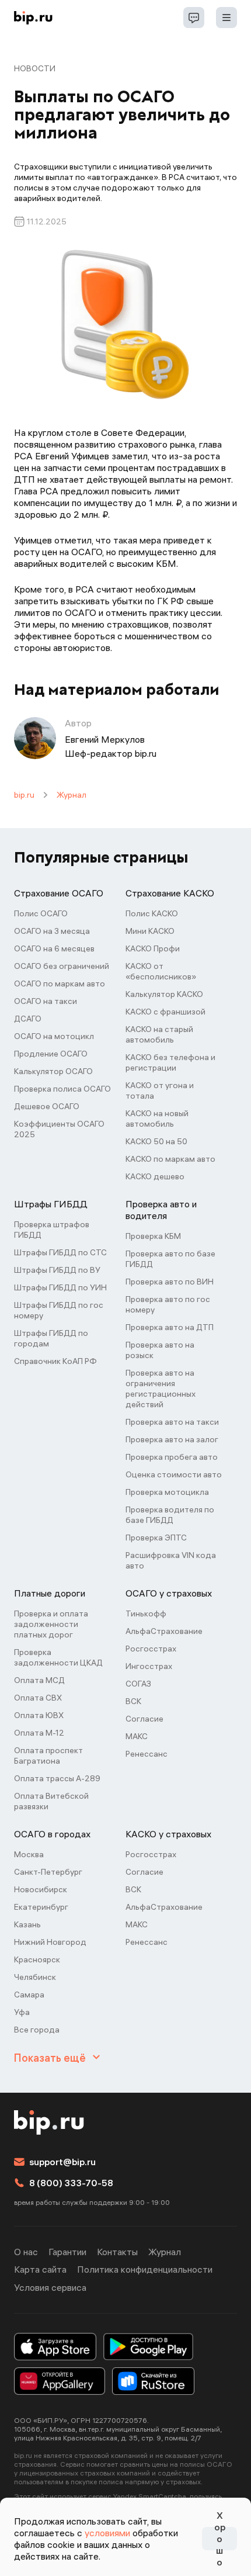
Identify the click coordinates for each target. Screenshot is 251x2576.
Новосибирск (41, 1889)
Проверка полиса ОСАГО (62, 1089)
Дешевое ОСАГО (47, 1106)
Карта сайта (40, 2269)
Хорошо (220, 2539)
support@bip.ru (62, 2162)
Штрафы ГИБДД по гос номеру (59, 1310)
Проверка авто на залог (172, 1439)
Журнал (72, 795)
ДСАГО (28, 1019)
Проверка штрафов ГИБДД (52, 1230)
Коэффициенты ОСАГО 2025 (59, 1129)
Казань (27, 1924)
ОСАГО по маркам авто (60, 984)
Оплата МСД (39, 1680)
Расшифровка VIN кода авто (171, 1560)
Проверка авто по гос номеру (168, 1304)
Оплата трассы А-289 (57, 1778)
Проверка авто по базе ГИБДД (170, 1259)
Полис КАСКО (152, 913)
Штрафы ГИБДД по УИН (60, 1287)
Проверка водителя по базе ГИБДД (170, 1515)
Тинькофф (146, 1614)
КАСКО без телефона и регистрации (170, 1062)
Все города (37, 2030)
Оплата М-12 (39, 1733)
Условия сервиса (50, 2287)
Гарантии (67, 2252)
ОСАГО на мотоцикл (54, 1036)
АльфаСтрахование (164, 1631)
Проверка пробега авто (172, 1457)
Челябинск (35, 1977)
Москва (29, 1854)
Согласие (144, 1719)
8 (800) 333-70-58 (71, 2183)
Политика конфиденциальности (145, 2269)
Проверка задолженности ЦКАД (58, 1657)
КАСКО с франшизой (165, 1012)
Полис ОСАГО (41, 913)
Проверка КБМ (153, 1236)
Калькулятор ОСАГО (53, 1071)
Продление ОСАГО (51, 1054)
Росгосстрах (151, 1649)
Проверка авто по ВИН (170, 1282)
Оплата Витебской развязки (51, 1801)
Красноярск (37, 1959)
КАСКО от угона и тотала (160, 1090)
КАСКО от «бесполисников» (161, 971)
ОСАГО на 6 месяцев (54, 948)
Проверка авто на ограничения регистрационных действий (161, 1389)
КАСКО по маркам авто (170, 1159)
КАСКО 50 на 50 (156, 1141)
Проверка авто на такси (172, 1422)
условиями (107, 2533)
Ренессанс (147, 1754)
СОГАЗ (138, 1684)
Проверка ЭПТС (156, 1538)
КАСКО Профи (153, 948)
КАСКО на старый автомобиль (159, 1034)
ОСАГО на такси (46, 1001)
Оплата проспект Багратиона (48, 1756)
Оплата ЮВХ (39, 1715)
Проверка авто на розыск (160, 1350)
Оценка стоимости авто (174, 1474)
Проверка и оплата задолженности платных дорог (51, 1624)
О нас (26, 2252)
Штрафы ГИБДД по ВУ (57, 1270)
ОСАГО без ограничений (62, 966)
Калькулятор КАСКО (164, 994)
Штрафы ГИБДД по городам (51, 1338)
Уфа (22, 2012)
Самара (29, 1995)
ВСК (133, 1701)
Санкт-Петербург (48, 1872)
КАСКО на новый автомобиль (157, 1119)
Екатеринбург (41, 1907)
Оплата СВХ (38, 1698)
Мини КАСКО (150, 931)
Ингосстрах (149, 1666)
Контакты (117, 2252)
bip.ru (24, 795)
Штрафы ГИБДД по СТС (60, 1252)
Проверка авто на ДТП (170, 1327)
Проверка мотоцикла (167, 1492)
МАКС (137, 1736)
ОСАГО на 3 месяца (52, 931)
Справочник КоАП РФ (55, 1361)
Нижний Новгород (50, 1942)
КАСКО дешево (155, 1176)
